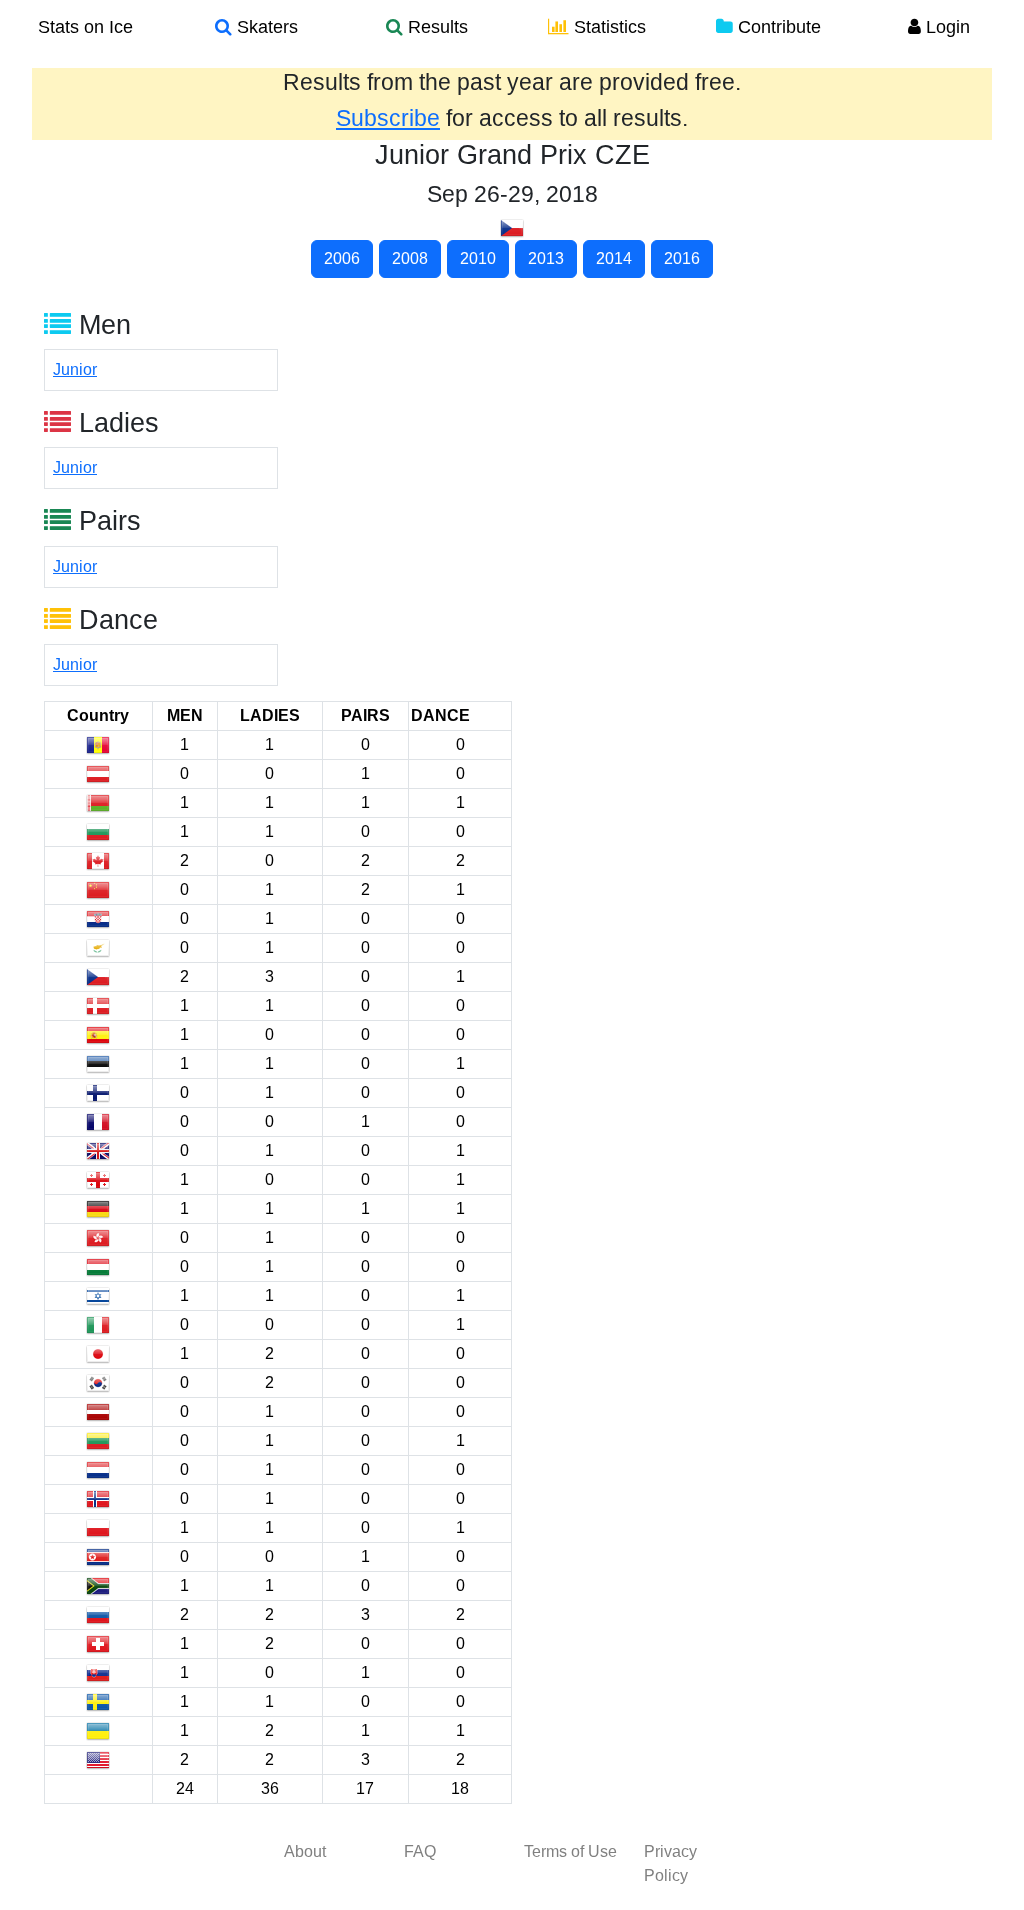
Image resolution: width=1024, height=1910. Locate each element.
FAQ (420, 1851)
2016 (682, 258)
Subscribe (388, 118)
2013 (546, 258)
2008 (410, 258)
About (305, 1851)
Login (945, 27)
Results (435, 27)
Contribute (777, 27)
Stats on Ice (85, 27)
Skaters (265, 27)
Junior (75, 369)
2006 (342, 258)
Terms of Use (570, 1851)
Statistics (607, 27)
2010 (478, 258)
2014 (614, 258)
